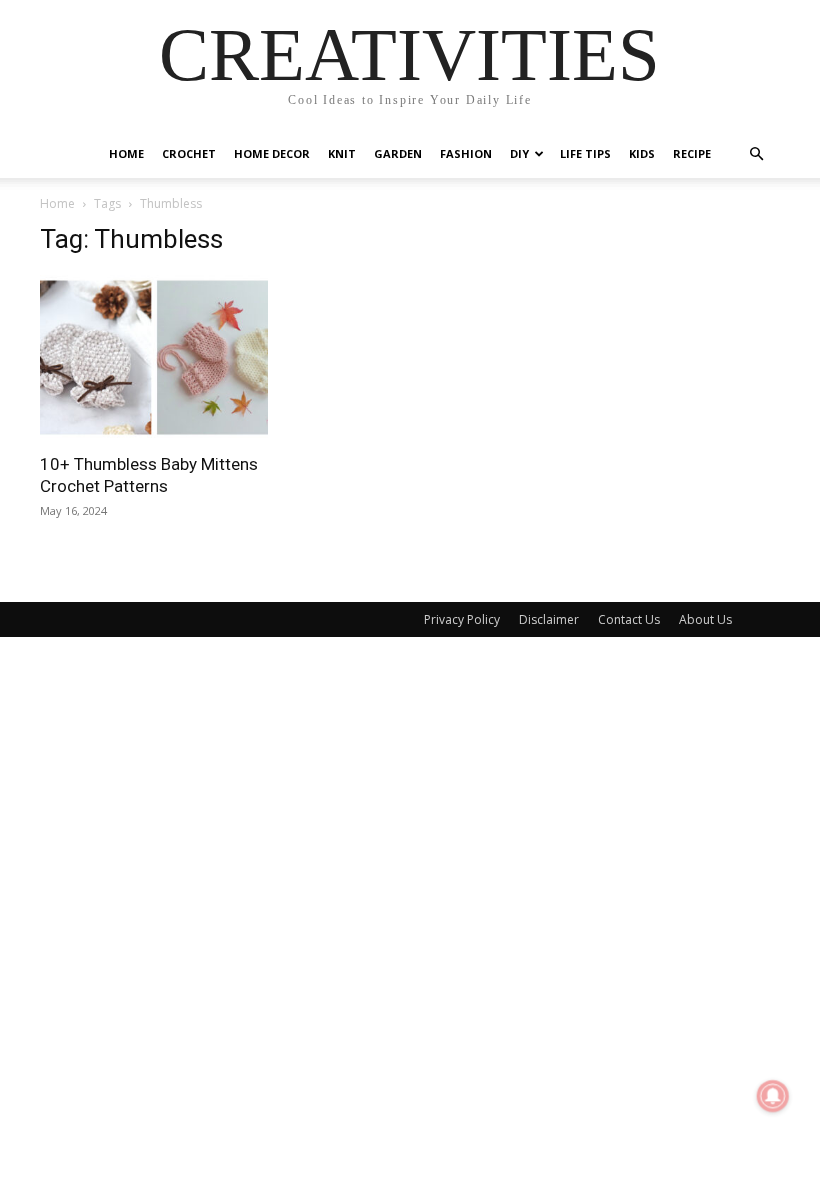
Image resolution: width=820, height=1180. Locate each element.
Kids (642, 153)
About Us (705, 619)
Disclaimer (549, 619)
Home (126, 153)
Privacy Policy (462, 619)
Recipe (692, 153)
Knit (342, 153)
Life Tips (585, 153)
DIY (519, 153)
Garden (398, 153)
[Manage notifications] (773, 1096)
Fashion (466, 153)
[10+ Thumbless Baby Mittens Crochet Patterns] (154, 357)
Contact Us (629, 619)
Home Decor (272, 153)
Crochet (189, 153)
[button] (756, 154)
